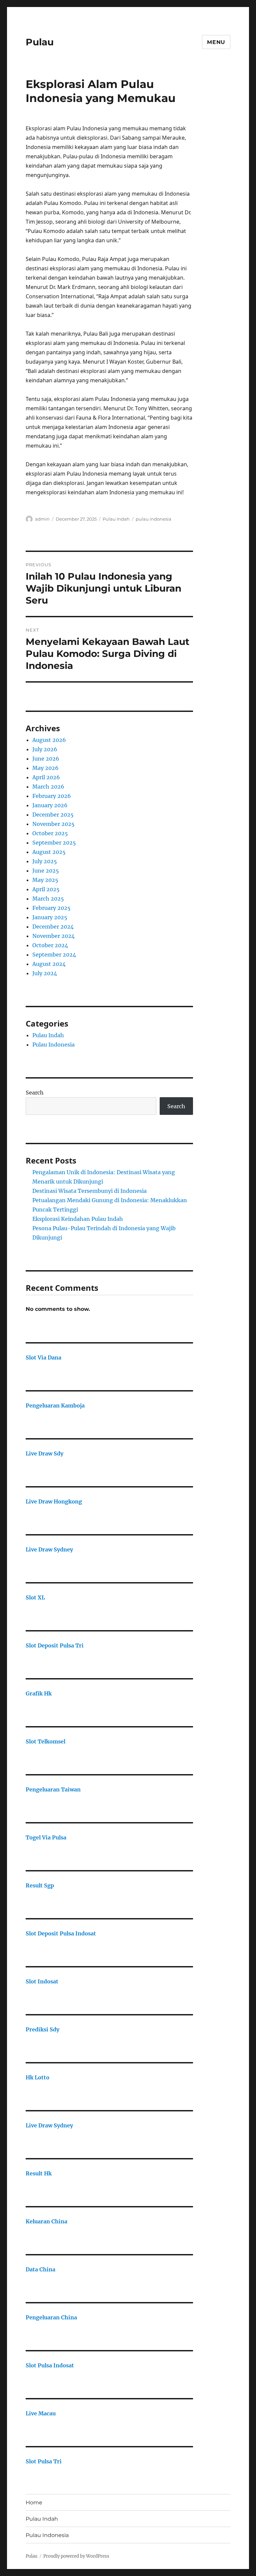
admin (42, 519)
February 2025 (51, 908)
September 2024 (54, 955)
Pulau (40, 42)
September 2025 (54, 843)
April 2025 (46, 889)
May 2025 (45, 880)
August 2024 (49, 964)
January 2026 (50, 805)
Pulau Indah (116, 519)
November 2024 (53, 936)
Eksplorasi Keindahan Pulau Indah (78, 1219)
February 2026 (52, 796)
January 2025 (50, 917)
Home (34, 2503)
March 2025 (48, 899)
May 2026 (45, 768)
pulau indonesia (153, 519)
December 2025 (53, 815)
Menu (216, 42)
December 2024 (53, 927)
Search (35, 1093)
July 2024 (45, 973)
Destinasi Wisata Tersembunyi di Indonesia (89, 1191)
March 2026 (48, 787)
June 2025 (46, 871)
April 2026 (46, 777)
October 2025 (50, 833)
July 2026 (45, 749)
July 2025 (45, 861)
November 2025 (53, 824)
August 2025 (49, 852)
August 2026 (49, 740)
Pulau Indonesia (53, 1045)
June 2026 (46, 759)
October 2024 (50, 945)
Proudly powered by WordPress (76, 2556)
